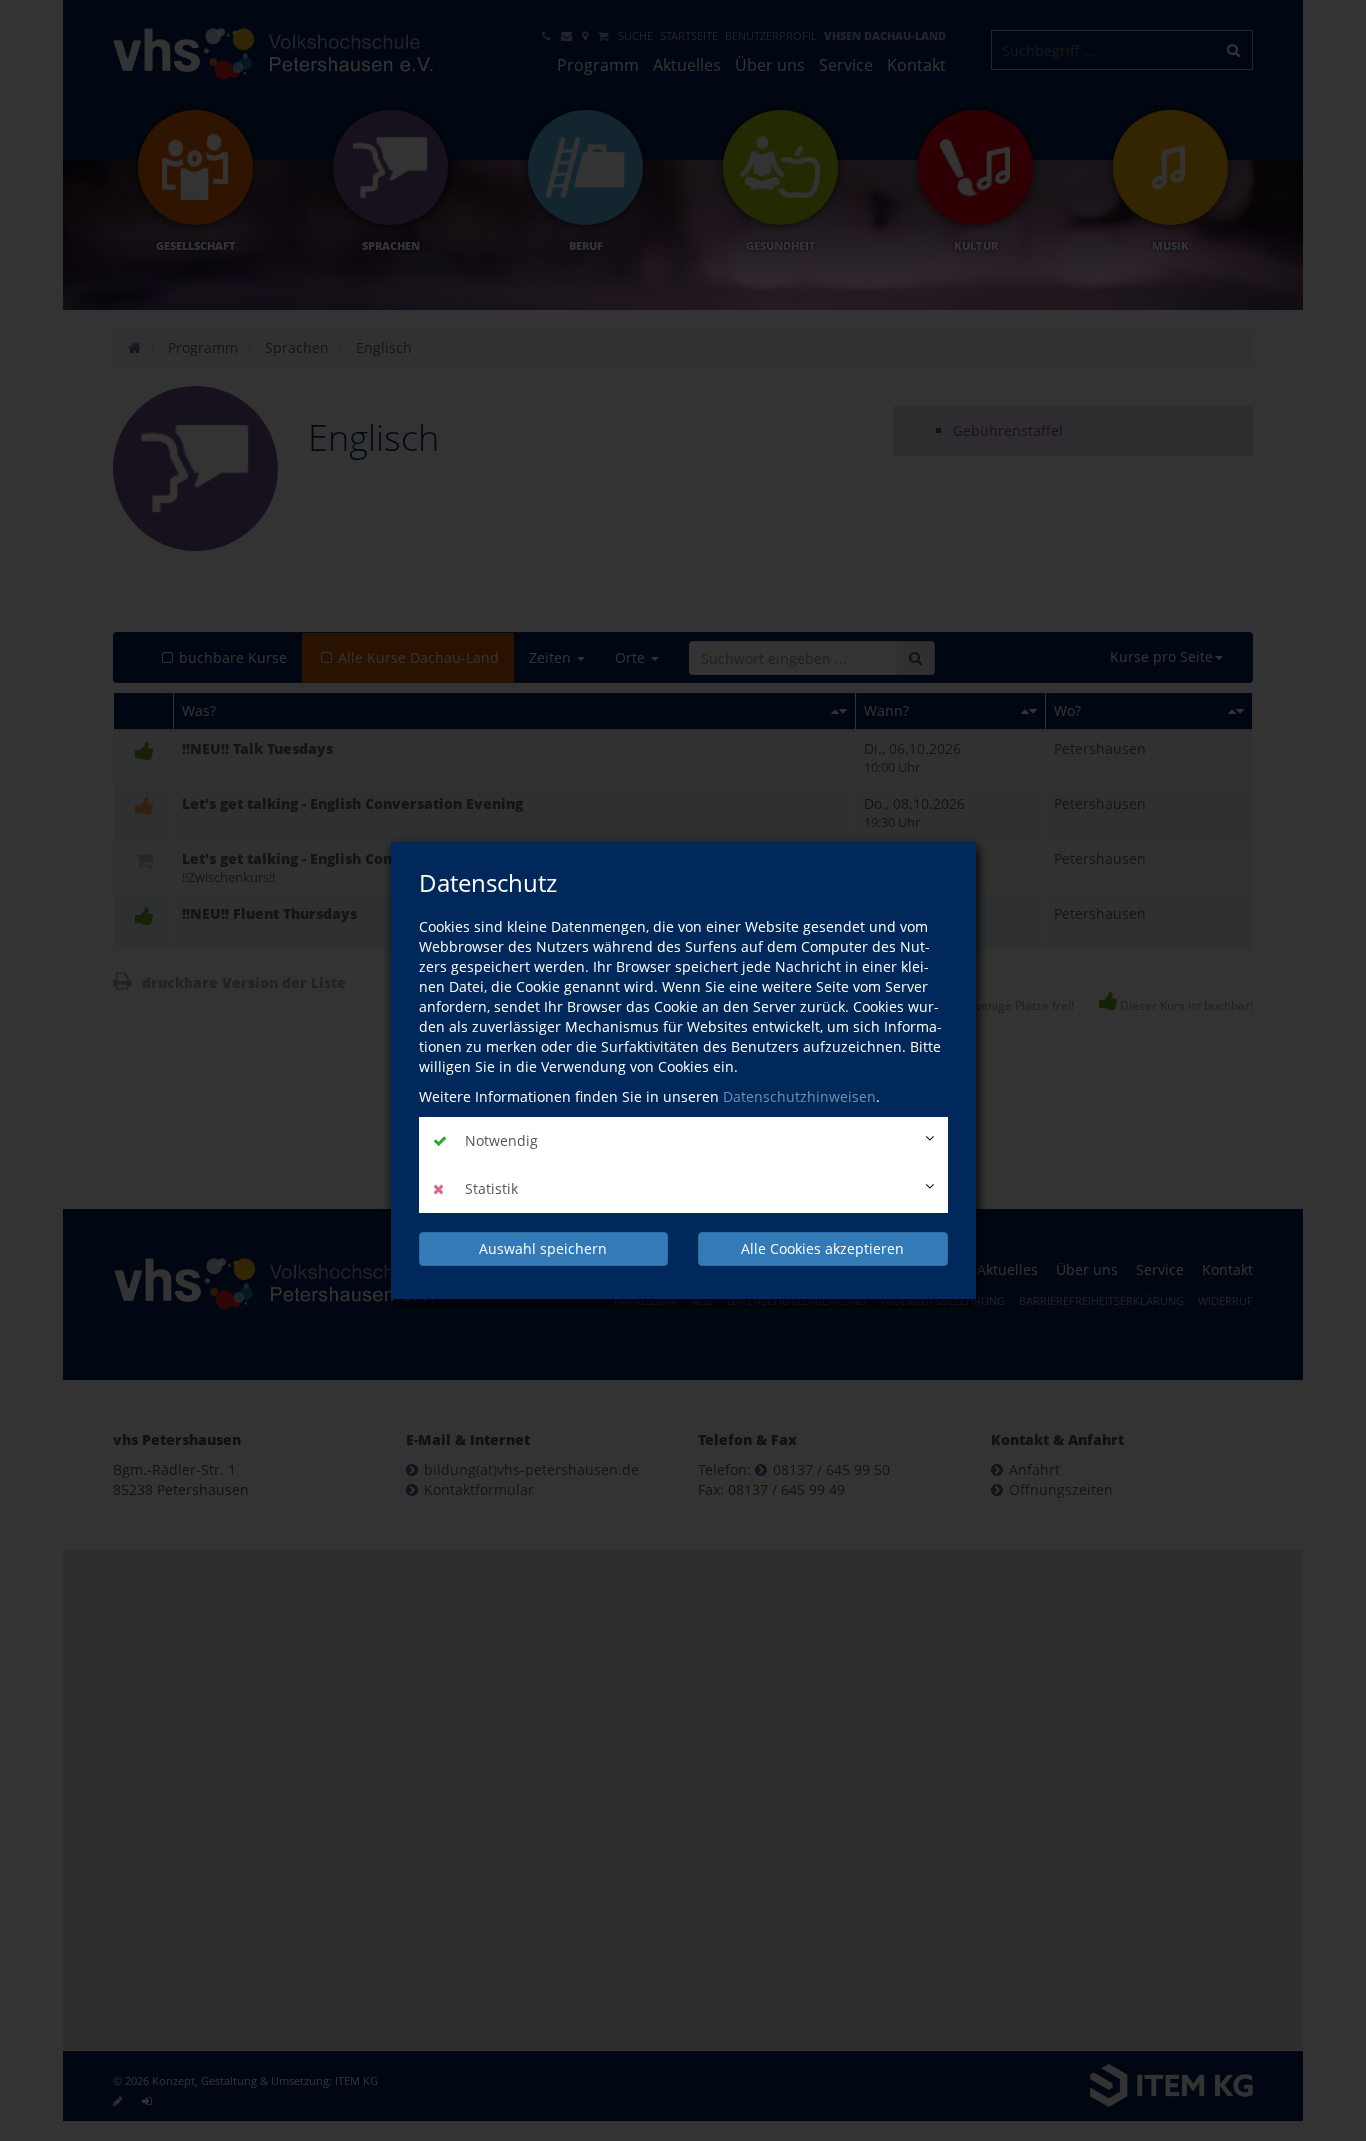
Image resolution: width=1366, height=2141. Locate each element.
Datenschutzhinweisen (799, 1096)
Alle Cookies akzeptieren (822, 1248)
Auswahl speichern (543, 1248)
